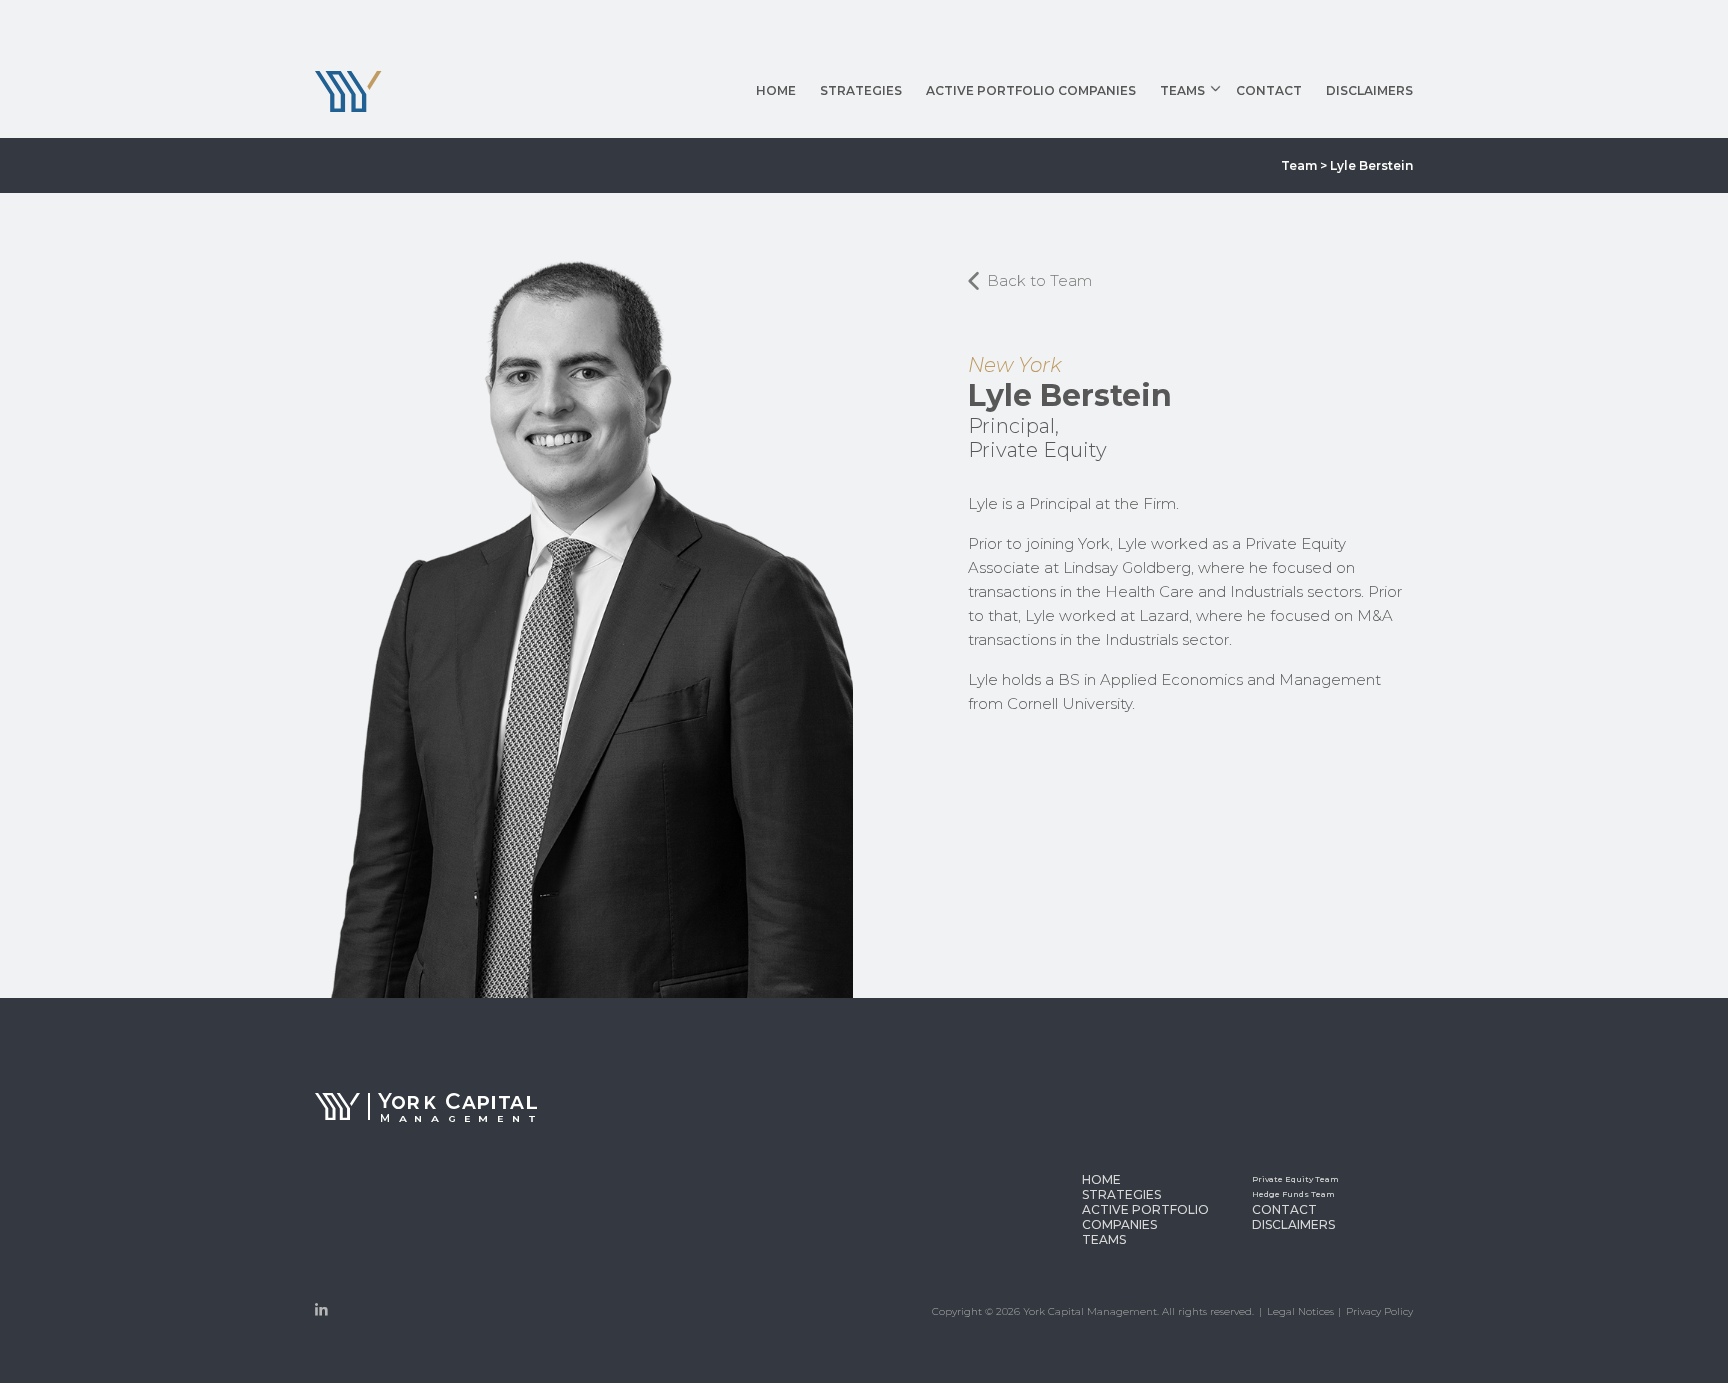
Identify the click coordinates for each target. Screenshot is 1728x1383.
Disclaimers (1369, 91)
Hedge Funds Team (1241, 155)
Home (776, 91)
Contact (1269, 91)
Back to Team (1037, 280)
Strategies (861, 91)
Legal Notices (1300, 1311)
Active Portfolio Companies (1031, 91)
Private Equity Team (1243, 131)
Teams (1182, 91)
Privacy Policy (1379, 1311)
